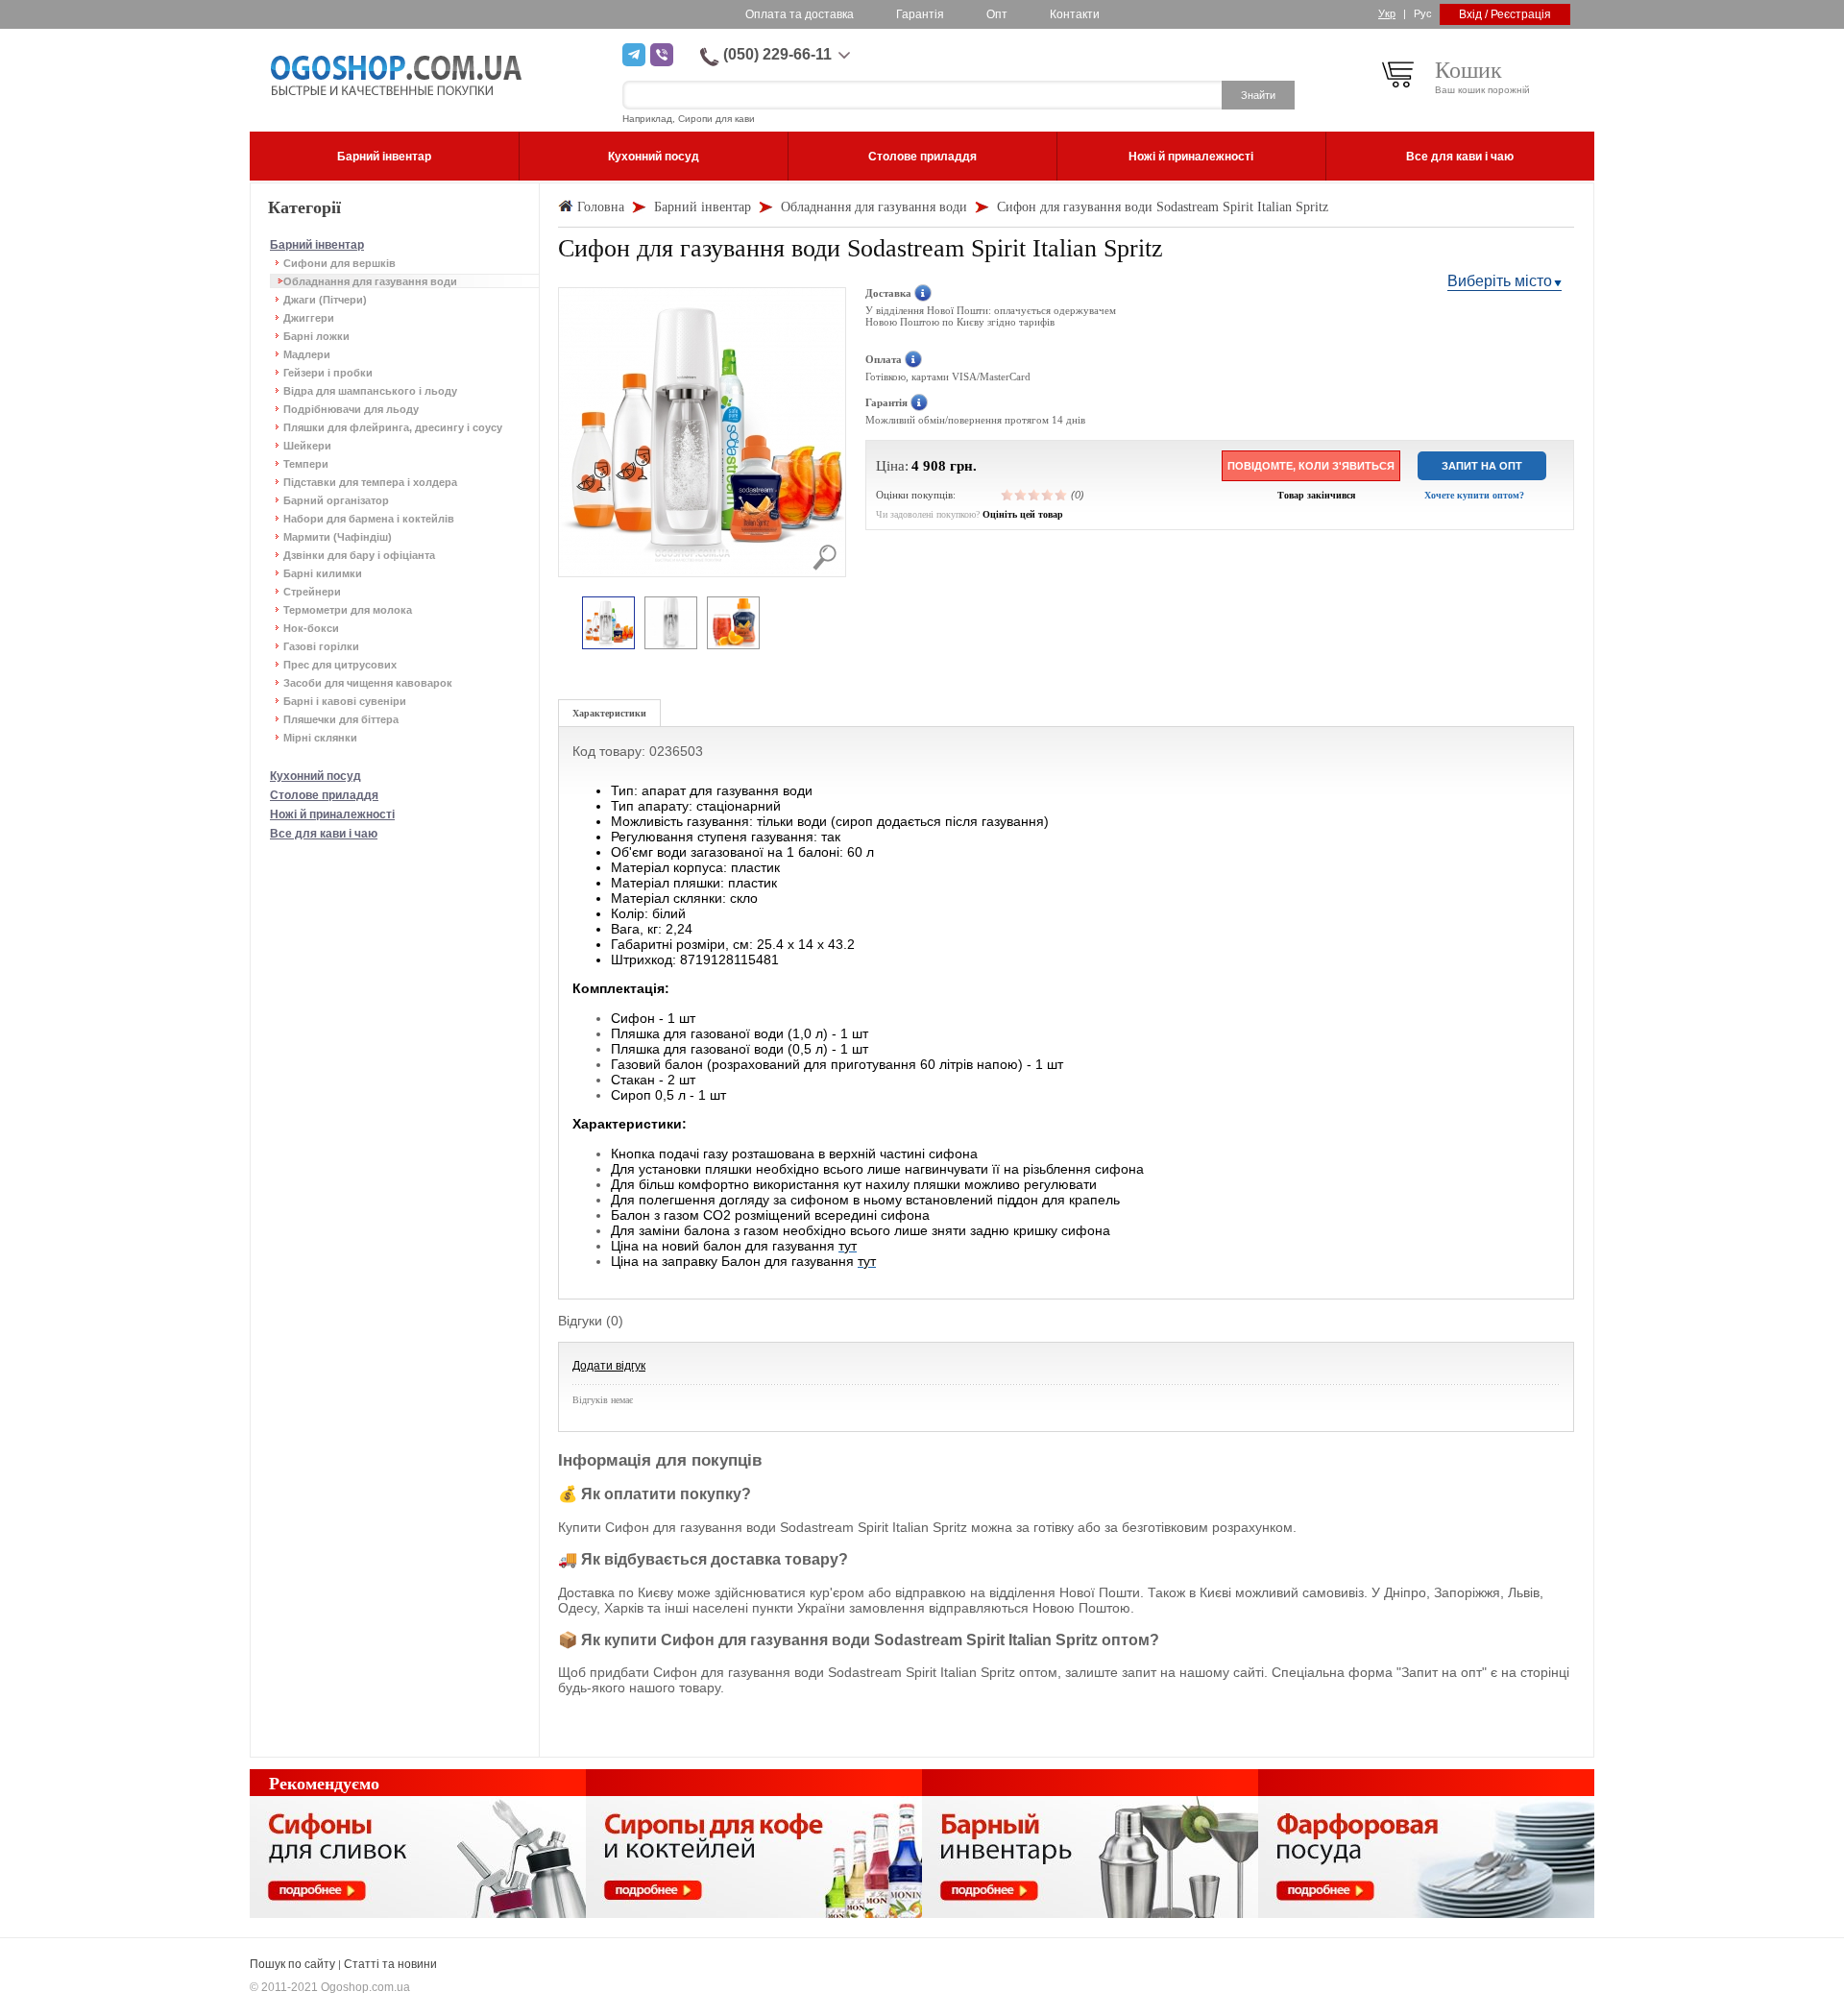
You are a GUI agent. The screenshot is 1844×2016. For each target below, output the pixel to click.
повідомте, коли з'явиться (1311, 466)
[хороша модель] (1048, 495)
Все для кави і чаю (324, 834)
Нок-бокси (311, 628)
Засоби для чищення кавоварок (368, 683)
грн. (963, 466)
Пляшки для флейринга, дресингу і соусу (393, 427)
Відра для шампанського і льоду (370, 391)
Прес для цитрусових (340, 665)
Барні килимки (323, 573)
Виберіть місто (1500, 281)
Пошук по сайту (292, 1964)
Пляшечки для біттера (341, 719)
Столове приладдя (324, 795)
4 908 (929, 466)
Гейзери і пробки (328, 373)
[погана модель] (1021, 495)
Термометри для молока (348, 610)
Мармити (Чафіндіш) (338, 537)
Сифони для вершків (340, 263)
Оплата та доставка (800, 14)
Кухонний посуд (315, 776)
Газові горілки (321, 646)
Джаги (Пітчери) (325, 300)
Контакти (1075, 14)
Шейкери (307, 446)
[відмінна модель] (1061, 495)
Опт (997, 14)
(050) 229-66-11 (777, 54)
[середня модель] (1034, 495)
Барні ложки (316, 336)
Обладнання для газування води (370, 281)
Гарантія (920, 14)
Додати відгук (609, 1366)
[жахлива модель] (1007, 495)
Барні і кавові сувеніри (345, 701)
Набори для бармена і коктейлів (369, 519)
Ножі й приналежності (332, 814)
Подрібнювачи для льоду (351, 409)
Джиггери (309, 318)
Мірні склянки (320, 738)
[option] (608, 624)
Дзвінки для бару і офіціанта (359, 555)
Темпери (306, 464)
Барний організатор (336, 500)
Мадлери (307, 354)
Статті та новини (390, 1964)
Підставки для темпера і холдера (370, 482)
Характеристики (609, 713)
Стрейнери (312, 592)
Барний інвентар (317, 245)
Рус (1423, 13)
